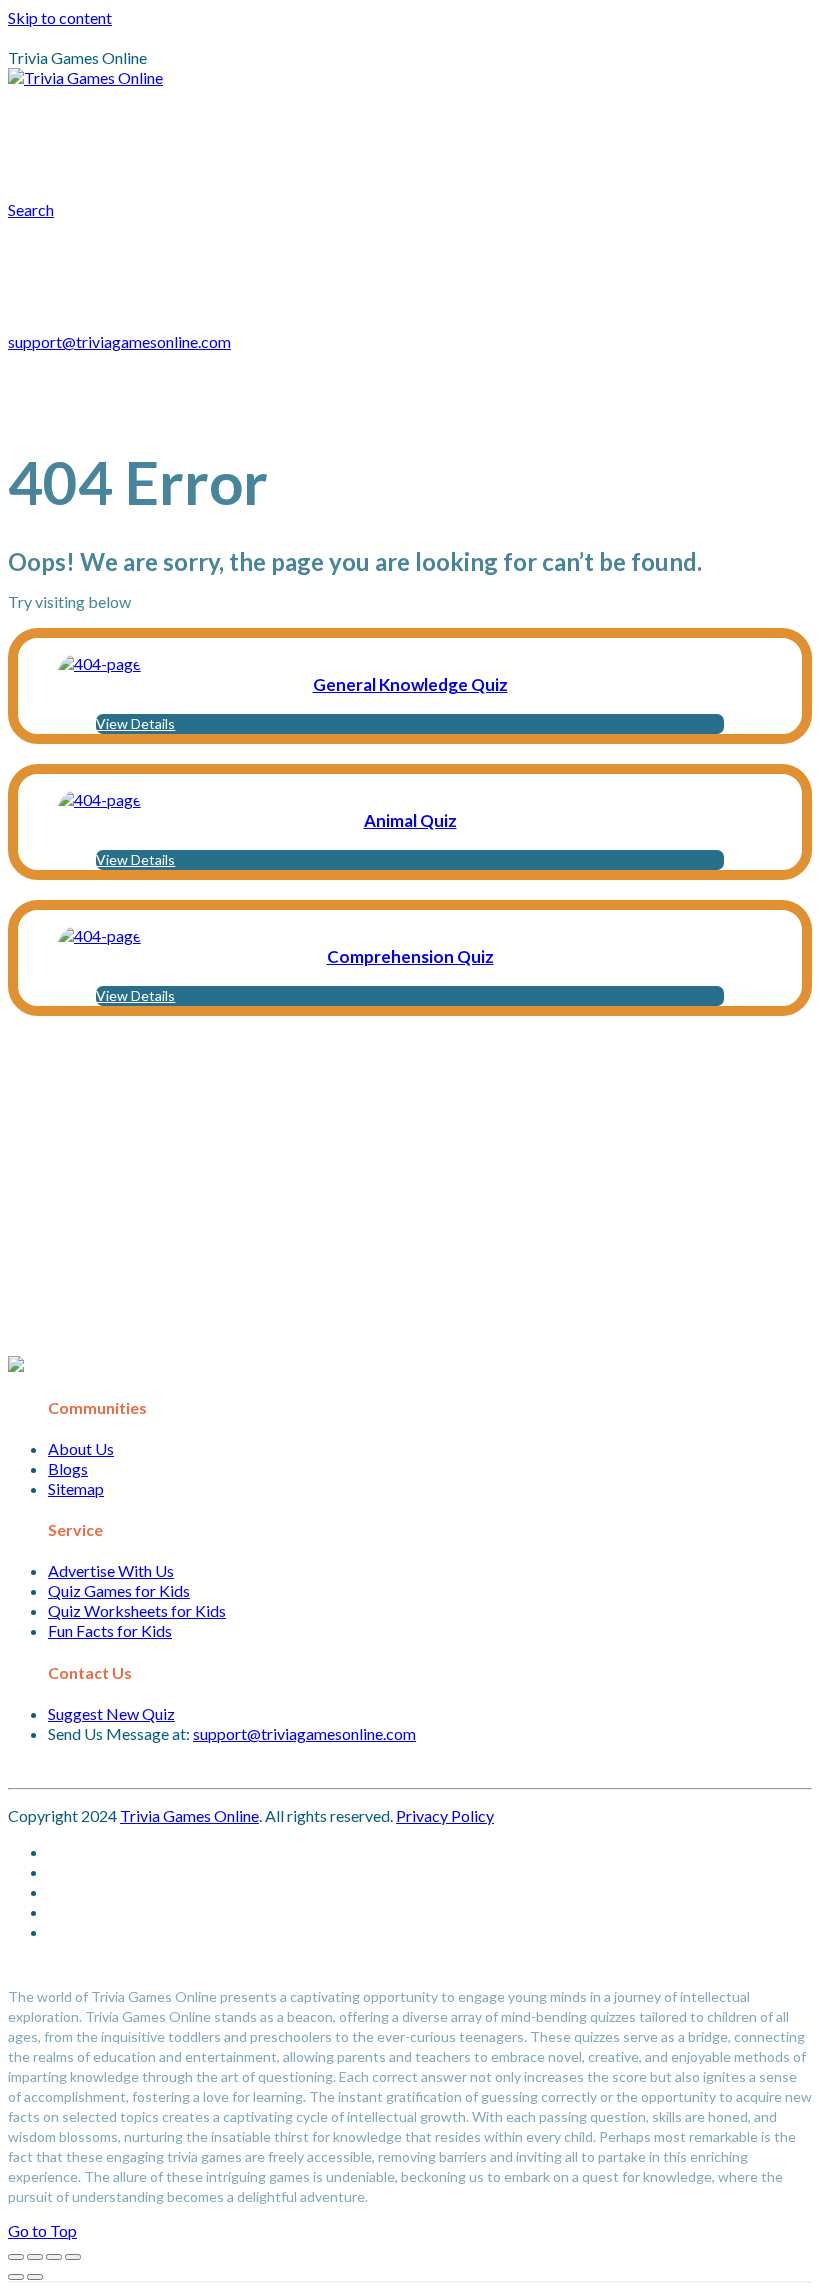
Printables (201, 123)
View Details (135, 723)
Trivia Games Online (189, 1815)
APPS (301, 123)
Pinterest (623, 123)
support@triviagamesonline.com (119, 341)
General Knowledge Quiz (410, 684)
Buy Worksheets (481, 123)
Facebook (269, 163)
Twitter (178, 163)
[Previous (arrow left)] (16, 2277)
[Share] (35, 2257)
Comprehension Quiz (410, 956)
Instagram (724, 123)
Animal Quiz (410, 820)
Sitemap (76, 1488)
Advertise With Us (111, 1570)
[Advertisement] (410, 1186)
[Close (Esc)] (16, 2257)
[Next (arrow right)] (35, 2277)
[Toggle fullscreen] (54, 2257)
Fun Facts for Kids (110, 1630)
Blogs (68, 1468)
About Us (81, 1448)
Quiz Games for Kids (119, 1590)
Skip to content (60, 17)
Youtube (91, 163)
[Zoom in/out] (73, 2257)
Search (355, 163)
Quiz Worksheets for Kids (137, 1610)
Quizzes (88, 123)
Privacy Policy (445, 1815)
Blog (358, 123)
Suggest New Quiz (111, 1713)
